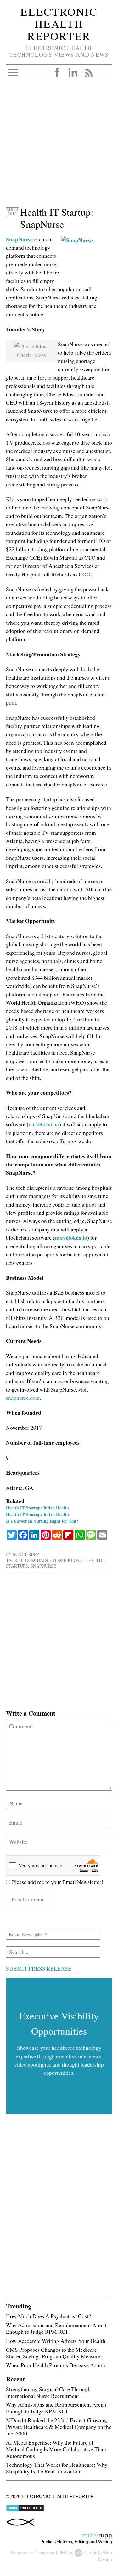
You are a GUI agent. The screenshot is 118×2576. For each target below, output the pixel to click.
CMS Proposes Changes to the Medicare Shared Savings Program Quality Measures (54, 2353)
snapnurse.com (23, 1398)
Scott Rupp (26, 1554)
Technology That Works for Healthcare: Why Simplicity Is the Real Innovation (57, 2468)
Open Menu (13, 73)
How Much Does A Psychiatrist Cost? (48, 2316)
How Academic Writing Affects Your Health (56, 2341)
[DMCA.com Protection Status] (25, 2510)
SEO (63, 2553)
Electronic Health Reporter (59, 24)
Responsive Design (29, 2553)
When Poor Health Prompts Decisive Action (56, 2365)
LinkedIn (73, 73)
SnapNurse (19, 239)
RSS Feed (88, 73)
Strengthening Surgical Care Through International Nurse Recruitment (48, 2392)
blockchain (34, 1560)
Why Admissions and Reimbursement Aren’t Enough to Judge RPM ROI (56, 2328)
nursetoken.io (44, 1124)
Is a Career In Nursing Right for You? (42, 1521)
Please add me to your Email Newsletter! (57, 1882)
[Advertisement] (59, 147)
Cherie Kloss (66, 1560)
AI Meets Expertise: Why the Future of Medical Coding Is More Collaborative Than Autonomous (56, 2449)
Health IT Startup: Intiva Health (37, 1508)
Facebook (57, 73)
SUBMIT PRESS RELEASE (39, 1968)
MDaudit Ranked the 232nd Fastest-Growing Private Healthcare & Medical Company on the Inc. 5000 (59, 2427)
